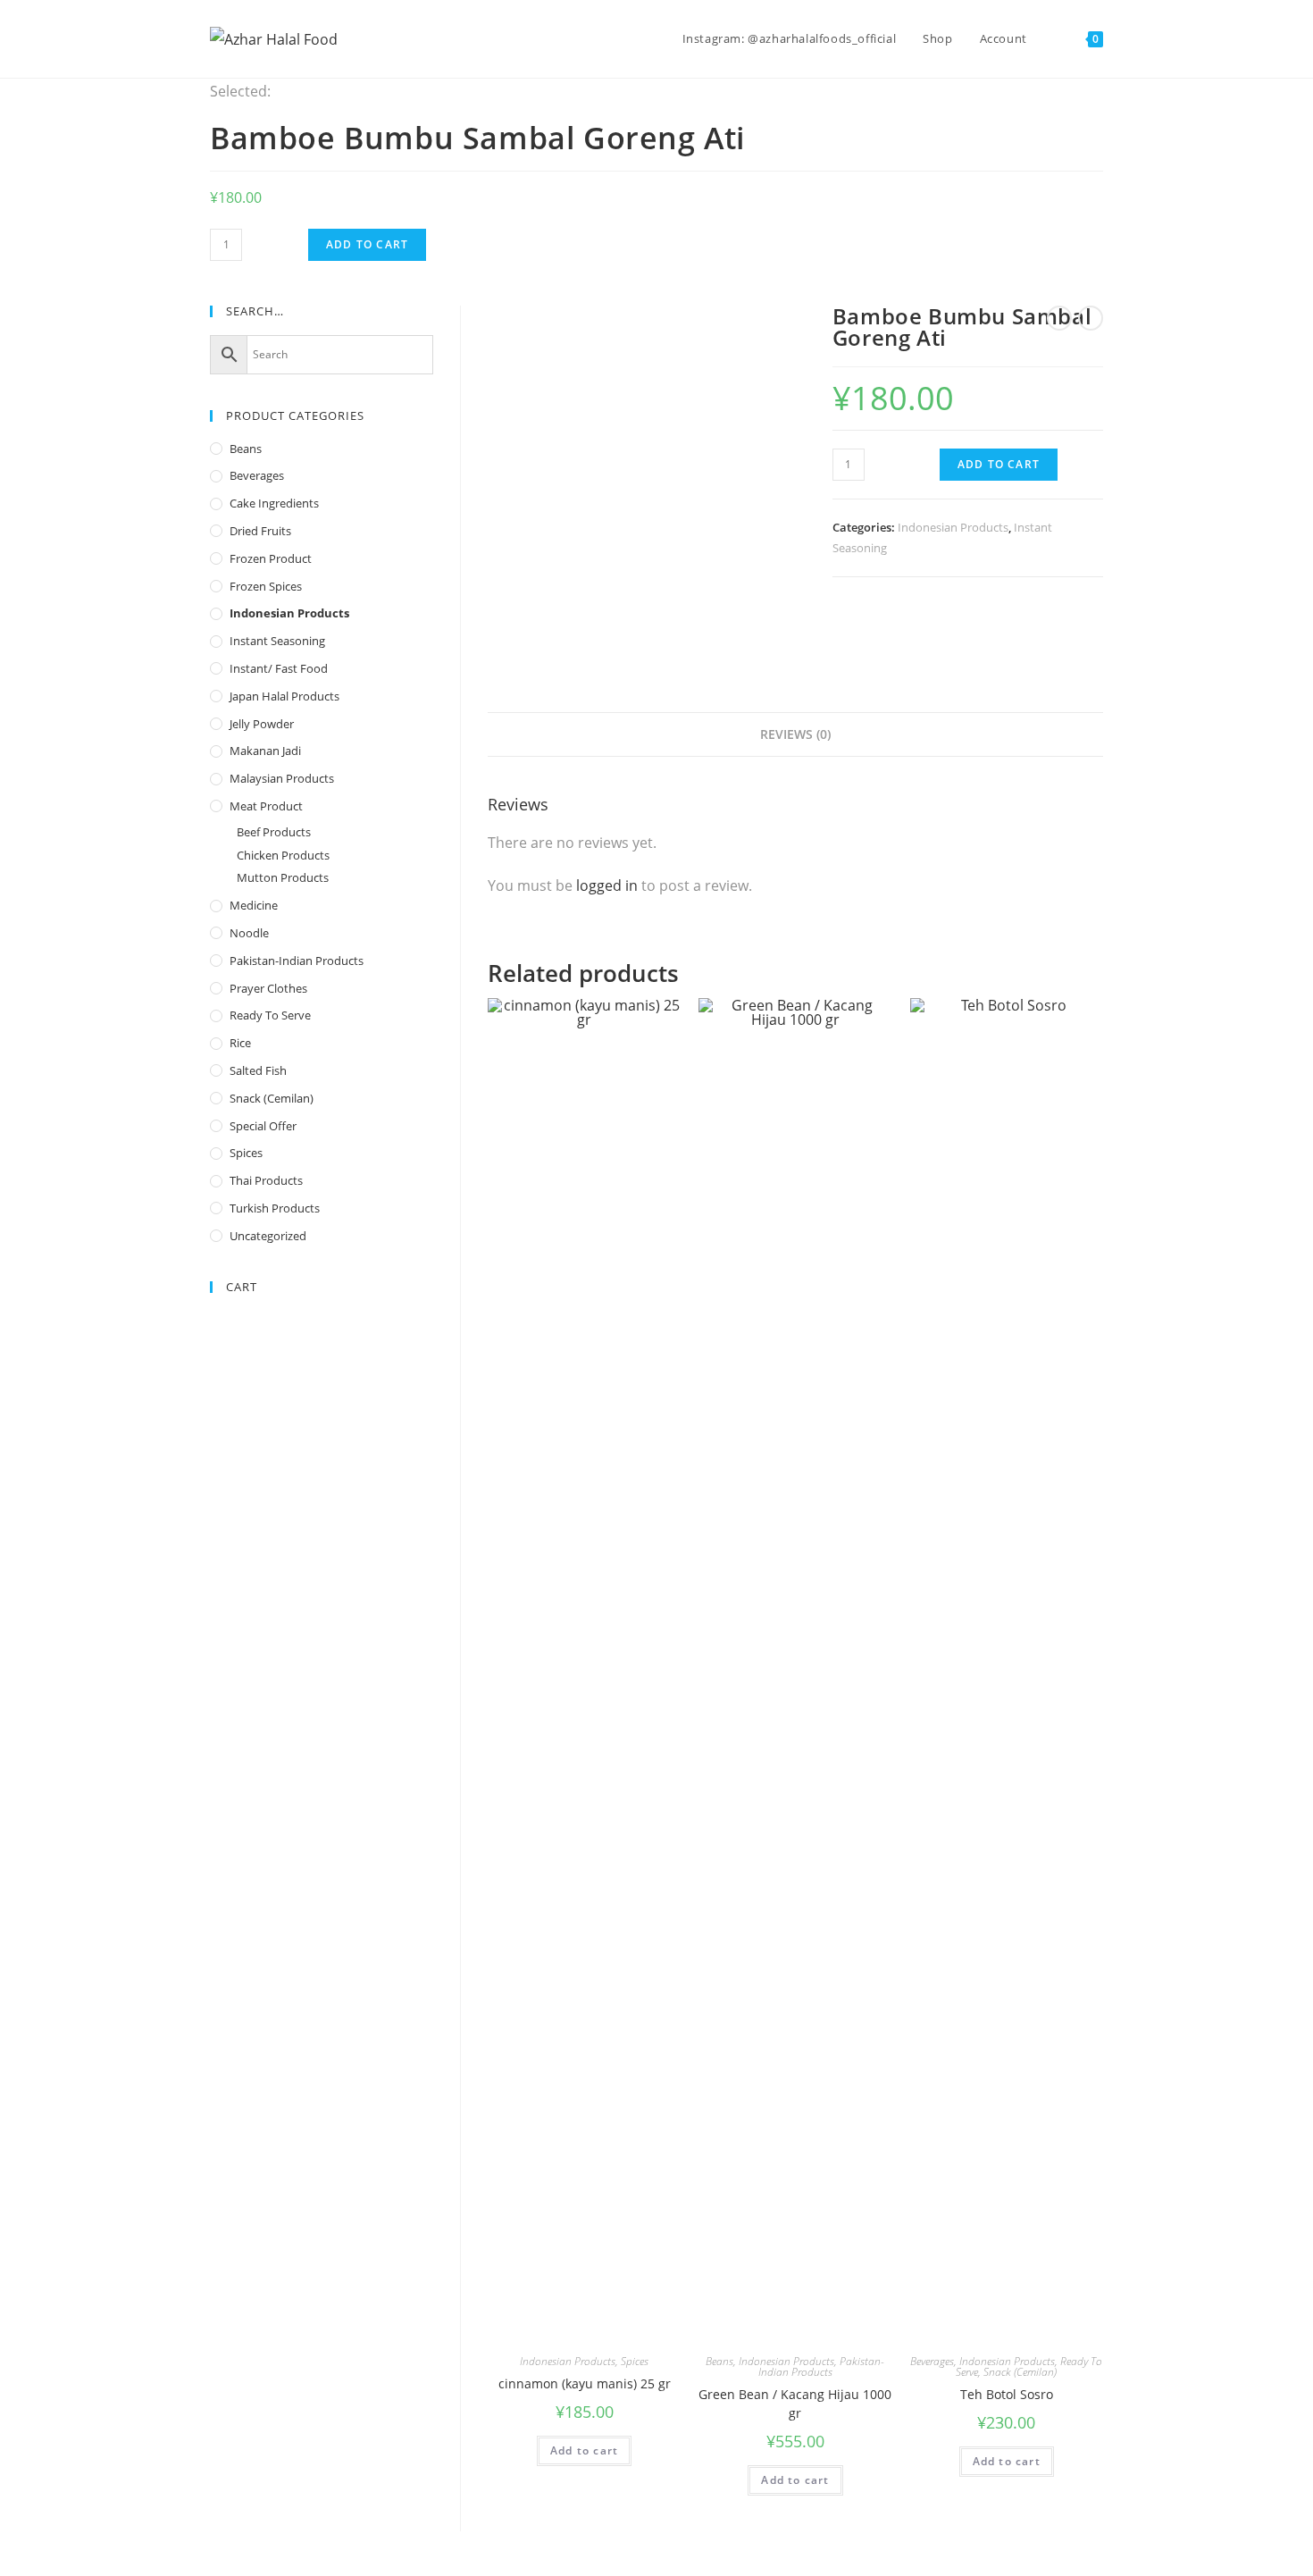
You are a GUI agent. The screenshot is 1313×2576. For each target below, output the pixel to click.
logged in (607, 885)
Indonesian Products (953, 527)
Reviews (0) (795, 734)
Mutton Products (283, 877)
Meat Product (266, 806)
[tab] (795, 734)
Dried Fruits (260, 531)
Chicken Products (283, 855)
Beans (719, 2361)
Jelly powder (262, 724)
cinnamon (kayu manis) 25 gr (585, 2383)
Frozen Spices (266, 586)
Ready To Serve (270, 1015)
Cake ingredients (274, 503)
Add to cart (367, 244)
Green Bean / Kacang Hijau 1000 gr (795, 2404)
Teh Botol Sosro (1007, 2394)
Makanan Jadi (265, 751)
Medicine (254, 905)
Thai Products (266, 1180)
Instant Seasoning (277, 641)
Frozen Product (271, 558)
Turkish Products (275, 1208)
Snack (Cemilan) (1020, 2372)
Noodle (249, 933)
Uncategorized (268, 1236)
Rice (240, 1043)
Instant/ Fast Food (279, 668)
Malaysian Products (282, 778)
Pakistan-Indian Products (822, 2366)
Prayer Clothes (268, 988)
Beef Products (274, 832)
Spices (635, 2361)
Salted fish (258, 1070)
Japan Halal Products (284, 696)
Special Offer (263, 1126)
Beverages (932, 2361)
